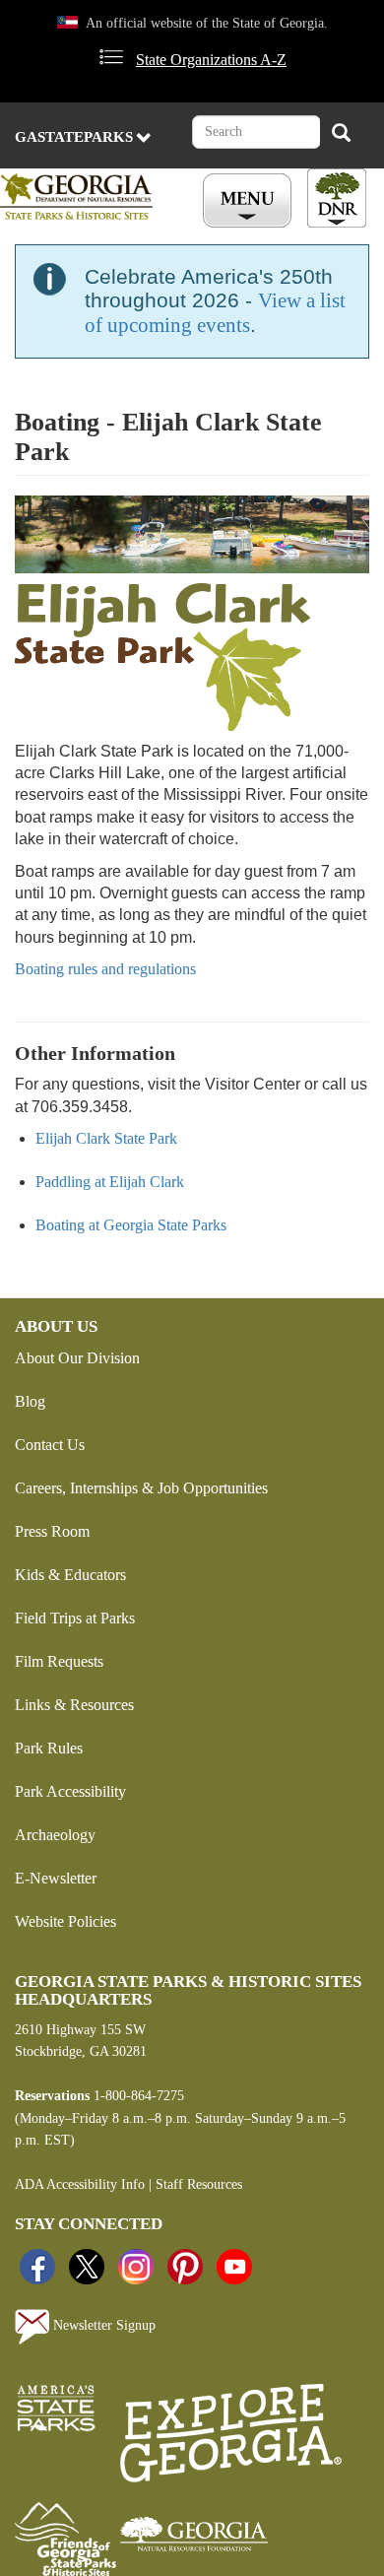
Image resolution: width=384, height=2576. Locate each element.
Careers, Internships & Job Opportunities (141, 1488)
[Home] (87, 197)
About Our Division (77, 1358)
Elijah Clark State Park (106, 1138)
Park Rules (49, 1748)
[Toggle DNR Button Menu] (337, 198)
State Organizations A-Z (211, 60)
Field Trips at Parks (75, 1618)
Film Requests (59, 1661)
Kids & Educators (70, 1575)
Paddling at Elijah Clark (110, 1182)
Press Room (52, 1531)
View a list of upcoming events (215, 313)
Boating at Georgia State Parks (131, 1225)
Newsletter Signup (102, 2325)
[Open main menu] (250, 201)
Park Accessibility (70, 1791)
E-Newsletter (56, 1878)
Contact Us (50, 1445)
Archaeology (55, 1835)
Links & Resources (74, 1705)
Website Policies (65, 1921)
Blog (30, 1401)
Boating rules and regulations (105, 969)
